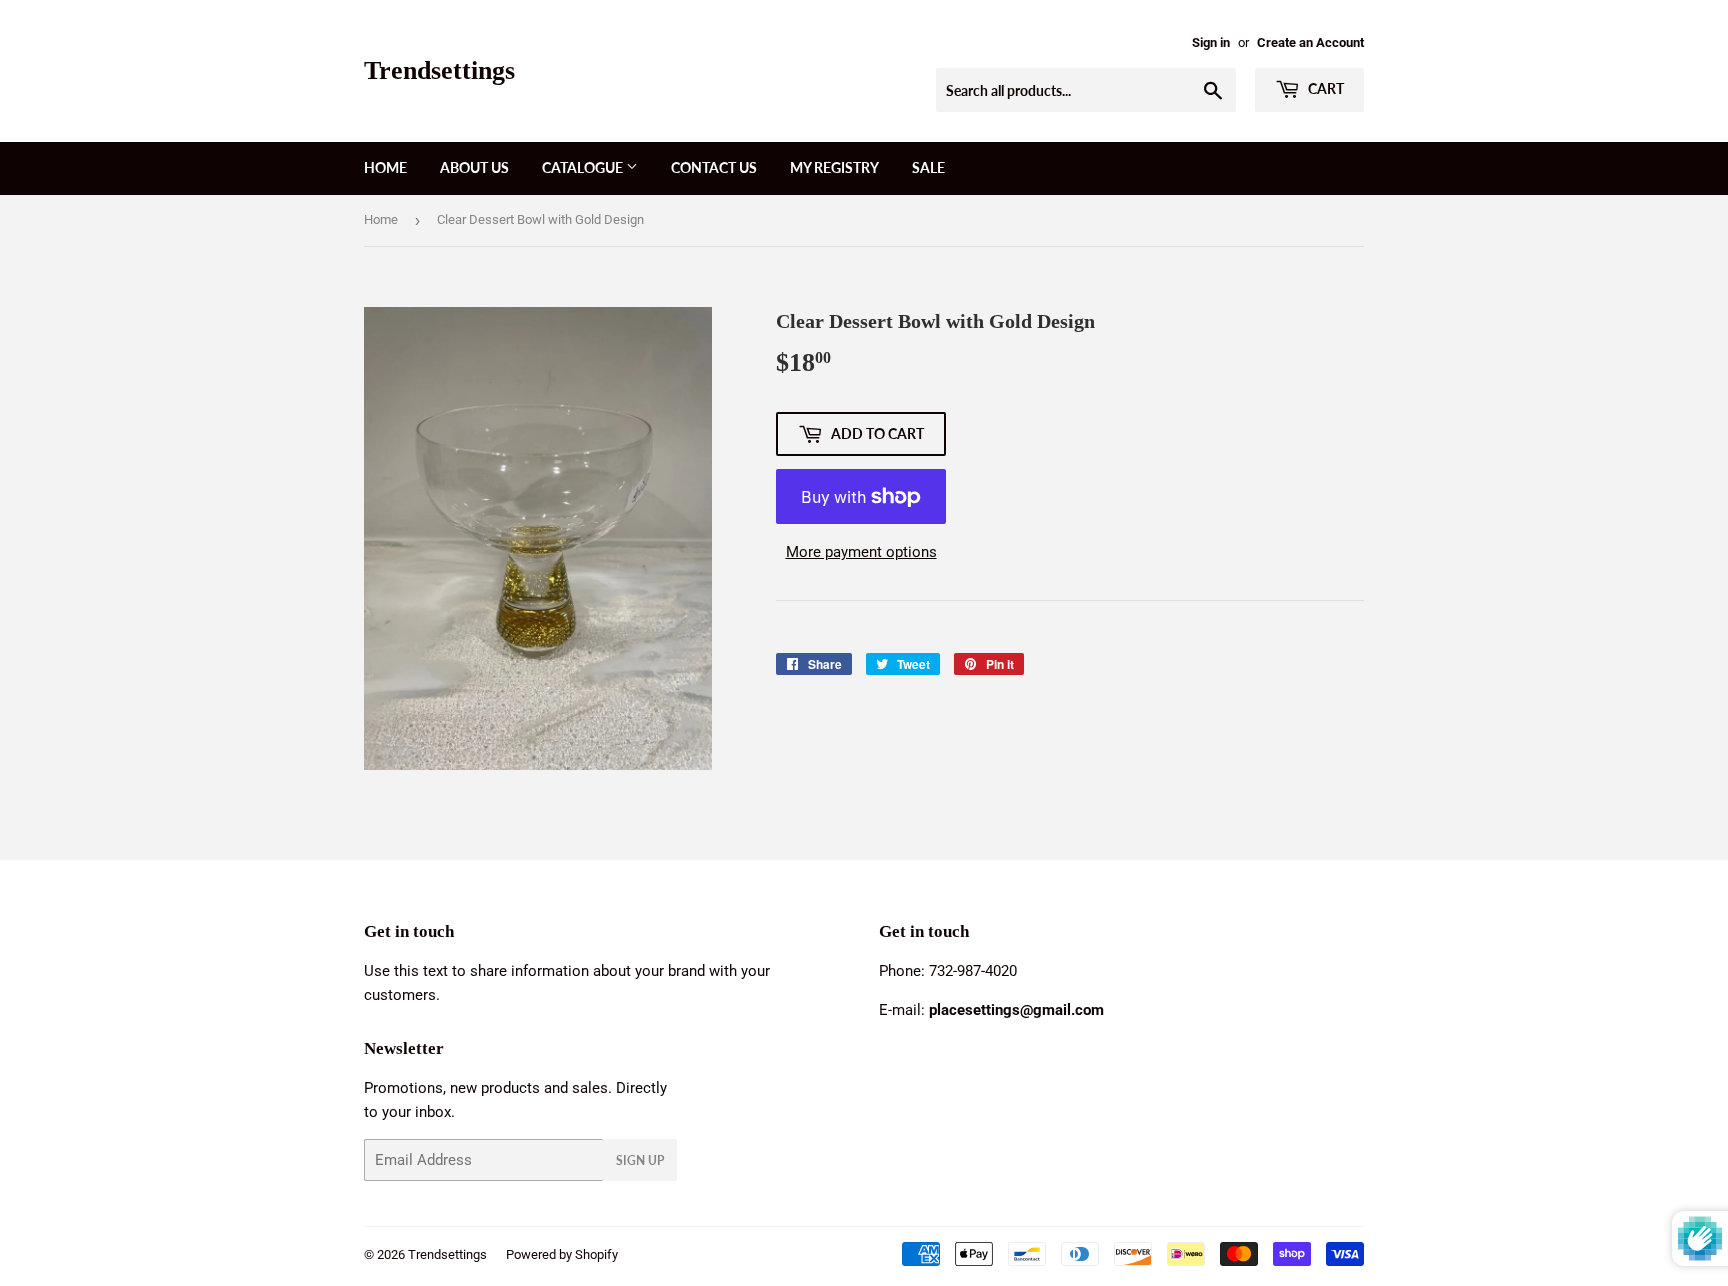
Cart (1324, 88)
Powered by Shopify (562, 1254)
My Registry (834, 167)
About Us (474, 167)
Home (385, 167)
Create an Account (1310, 42)
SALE (928, 167)
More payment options (861, 552)
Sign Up (640, 1160)
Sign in (1211, 42)
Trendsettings (439, 70)
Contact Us (714, 167)
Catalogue (584, 167)
